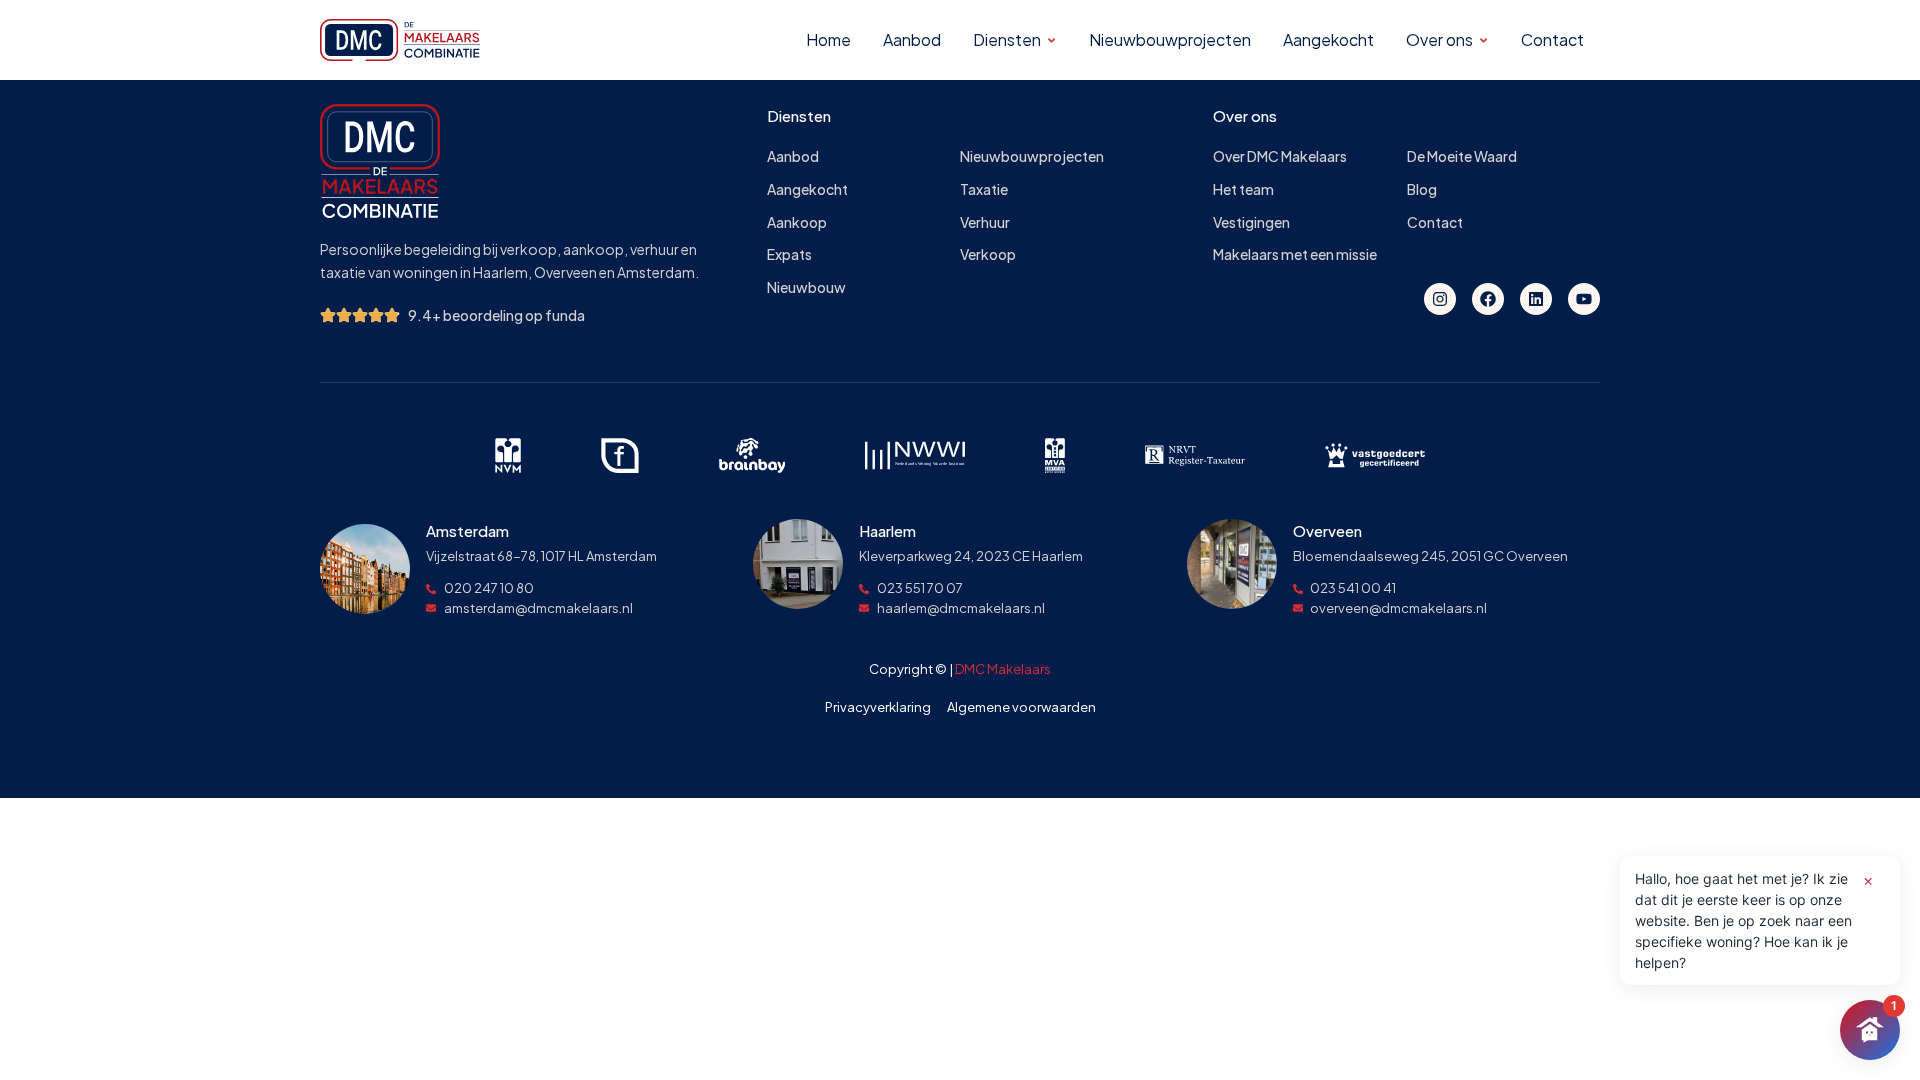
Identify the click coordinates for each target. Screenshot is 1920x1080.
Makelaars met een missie (1295, 254)
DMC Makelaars (1003, 669)
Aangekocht (807, 189)
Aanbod (793, 156)
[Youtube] (1584, 299)
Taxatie (984, 189)
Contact (1435, 222)
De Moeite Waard (1462, 156)
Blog (1422, 189)
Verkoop (988, 254)
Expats (789, 254)
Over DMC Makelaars (1280, 156)
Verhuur (985, 222)
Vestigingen (1251, 222)
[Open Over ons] (1483, 40)
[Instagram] (1440, 299)
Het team (1243, 189)
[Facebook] (1488, 299)
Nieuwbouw (806, 287)
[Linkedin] (1536, 299)
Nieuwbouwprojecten (1032, 156)
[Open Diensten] (1051, 40)
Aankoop (797, 222)
